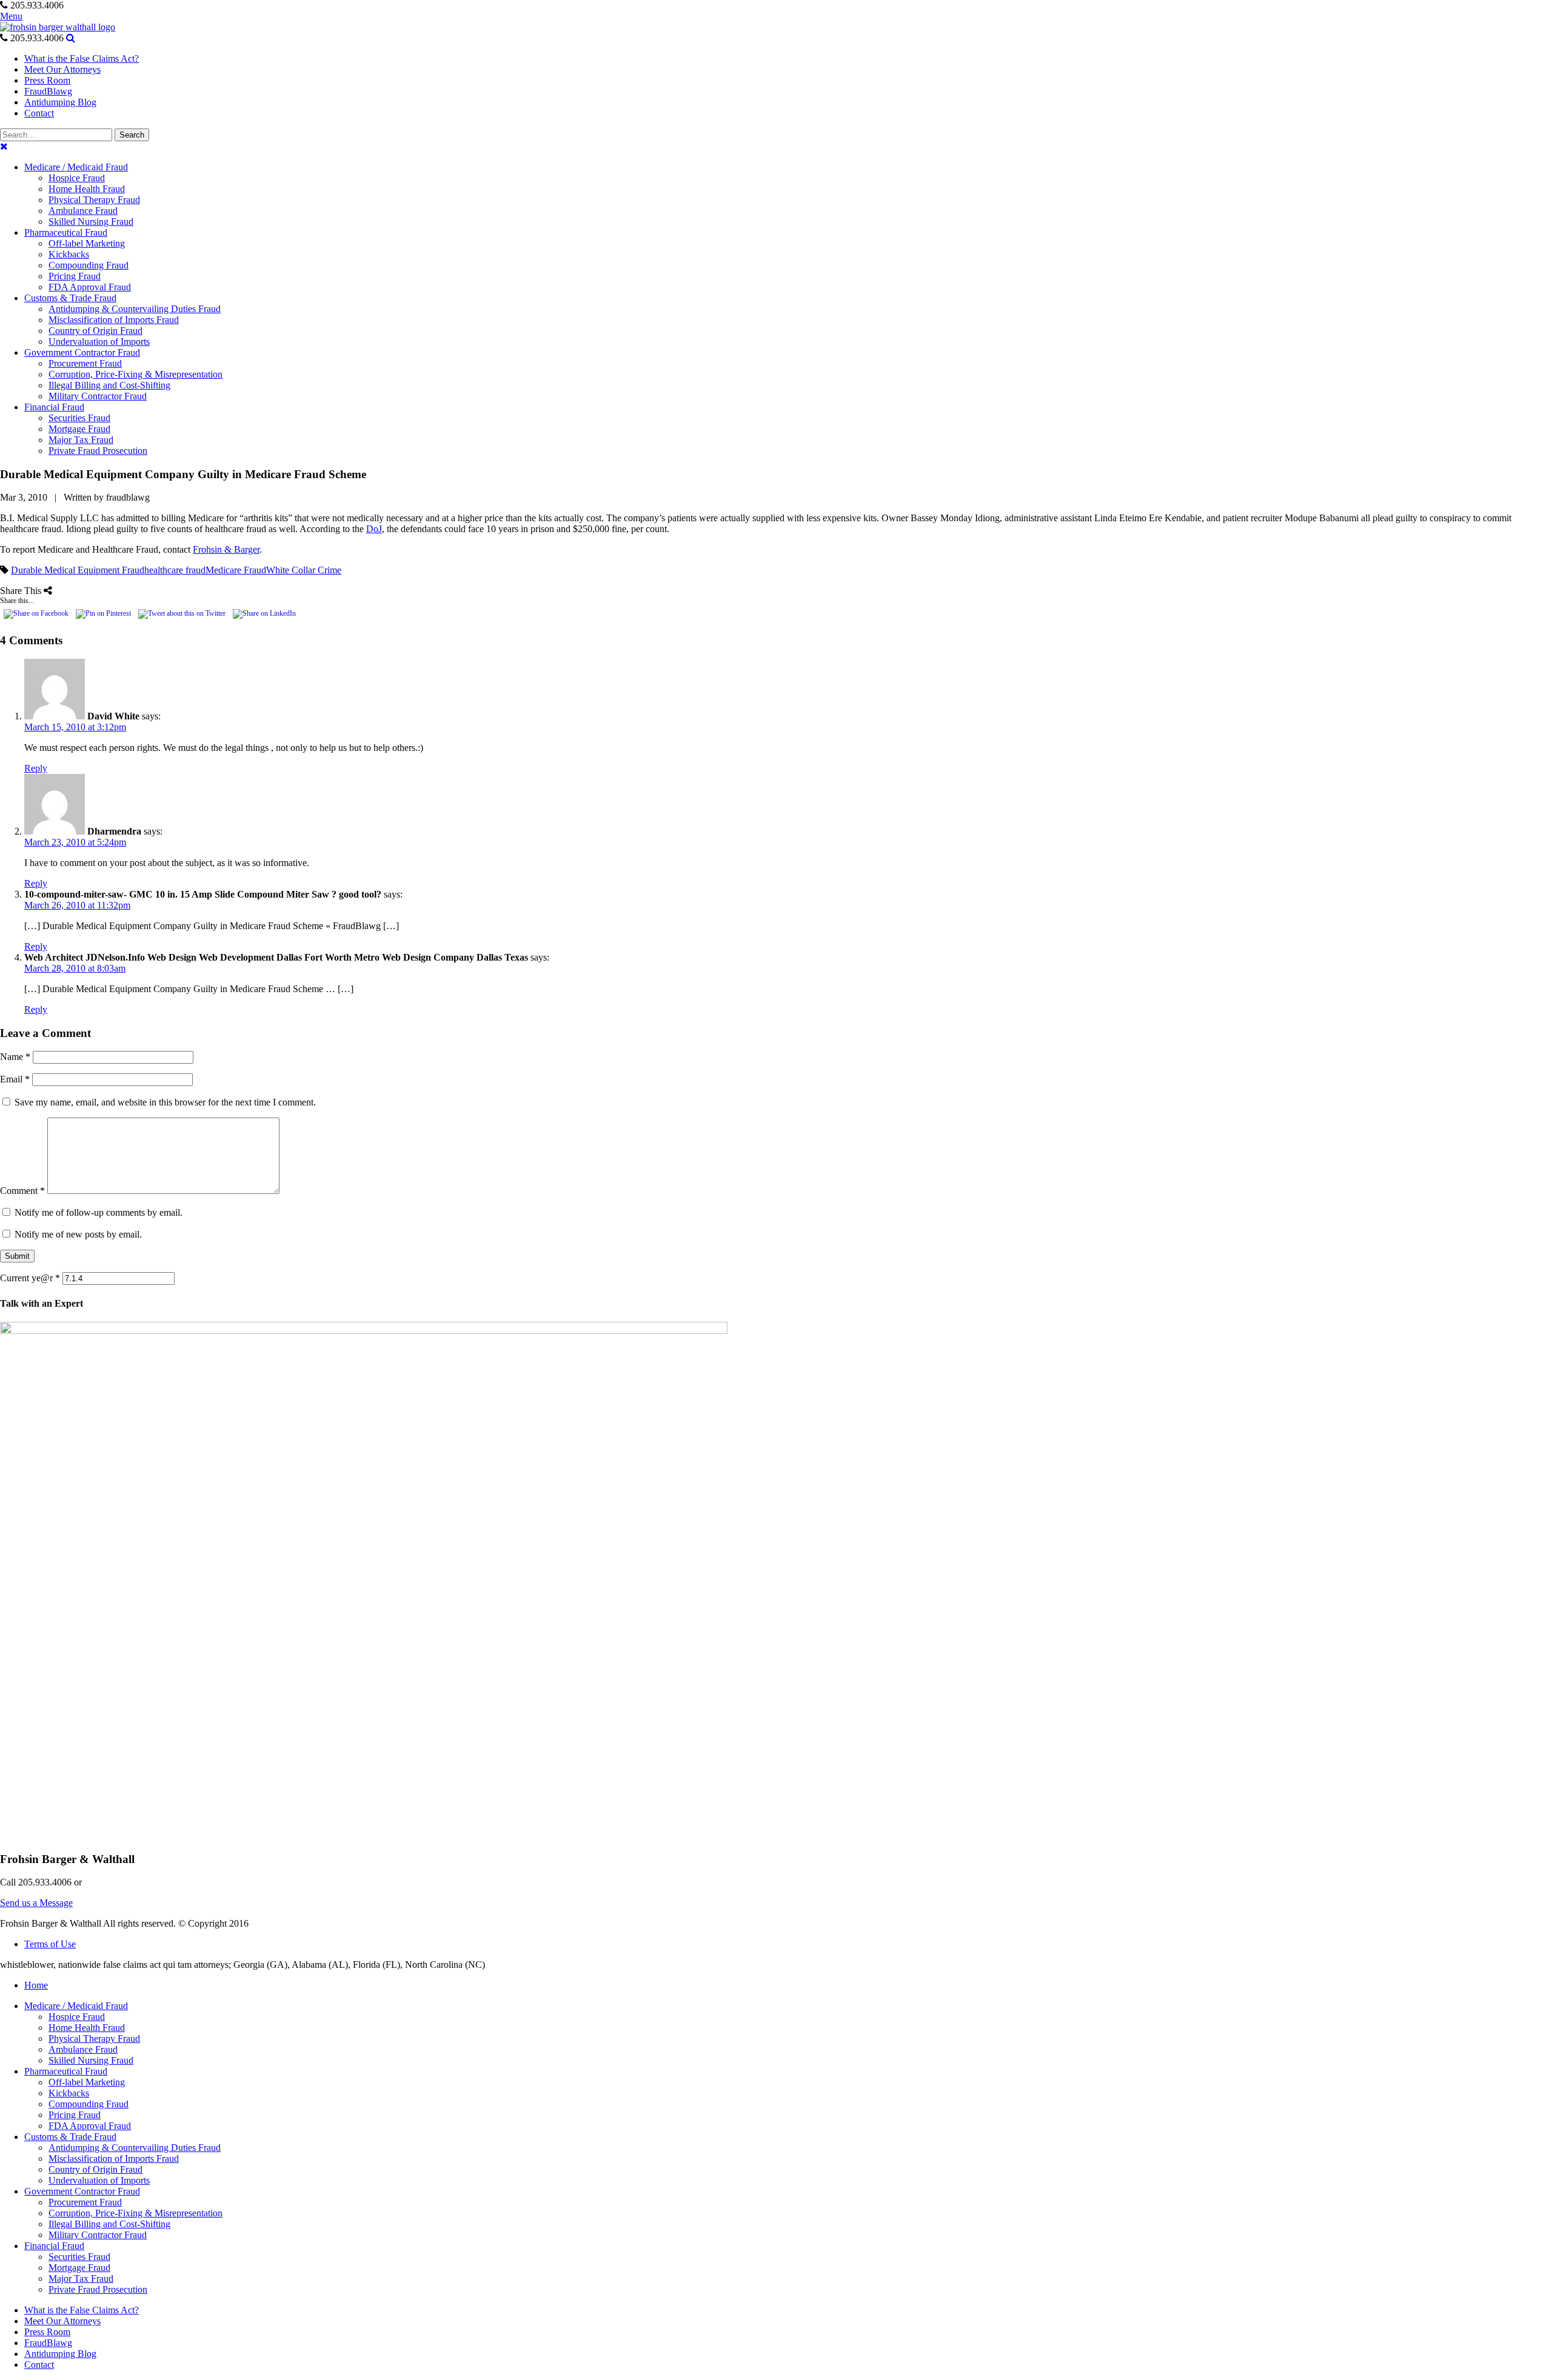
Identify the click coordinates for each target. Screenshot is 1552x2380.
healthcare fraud (175, 570)
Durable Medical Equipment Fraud (78, 570)
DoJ (374, 529)
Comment (22, 1191)
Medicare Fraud (236, 570)
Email (15, 1079)
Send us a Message (36, 1903)
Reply (36, 768)
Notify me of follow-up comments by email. (99, 1212)
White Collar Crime (304, 570)
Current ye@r (30, 1278)
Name (15, 1057)
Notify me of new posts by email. (78, 1234)
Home (36, 1985)
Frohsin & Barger (226, 549)
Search (132, 135)
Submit (17, 1256)
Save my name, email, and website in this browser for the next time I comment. (165, 1102)
